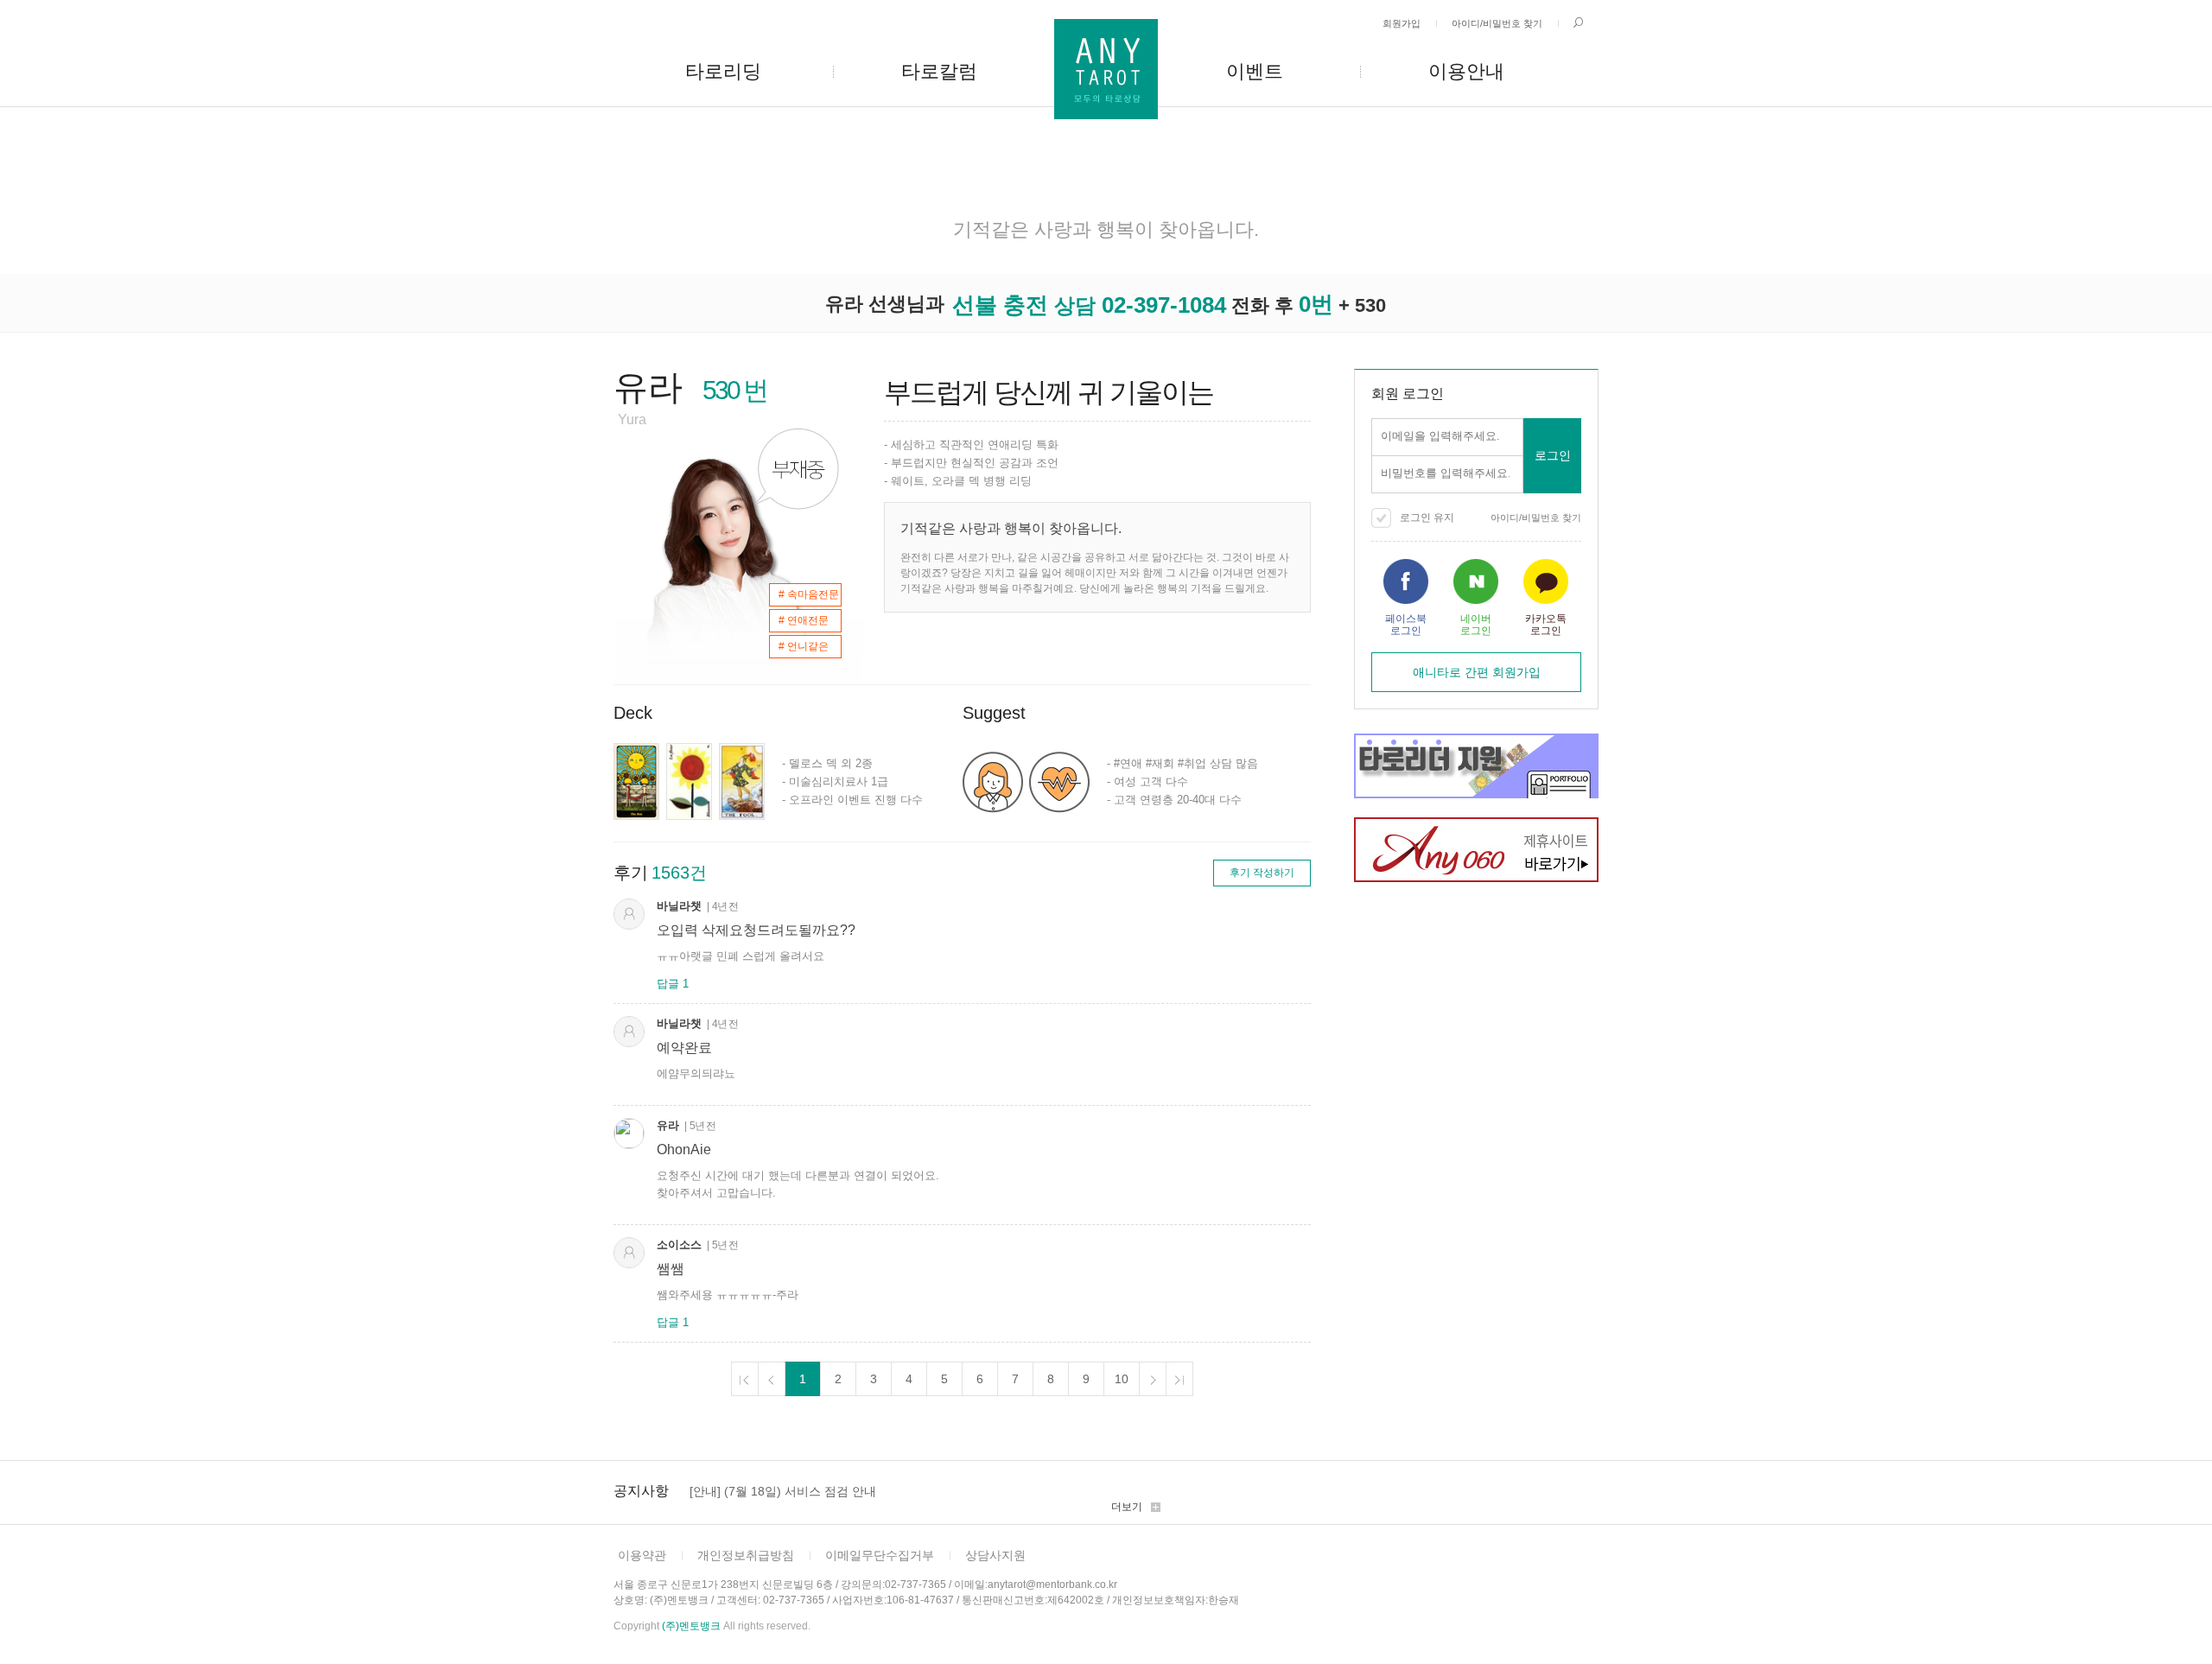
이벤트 (1255, 71)
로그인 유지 (1427, 518)
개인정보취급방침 (746, 1555)
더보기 (1127, 1507)
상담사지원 (995, 1555)
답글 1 (673, 984)
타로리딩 (723, 71)
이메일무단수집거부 (880, 1555)
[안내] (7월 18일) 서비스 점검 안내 (783, 1491)
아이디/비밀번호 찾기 (1497, 23)
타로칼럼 (939, 71)
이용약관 (642, 1555)
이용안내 (1466, 71)
